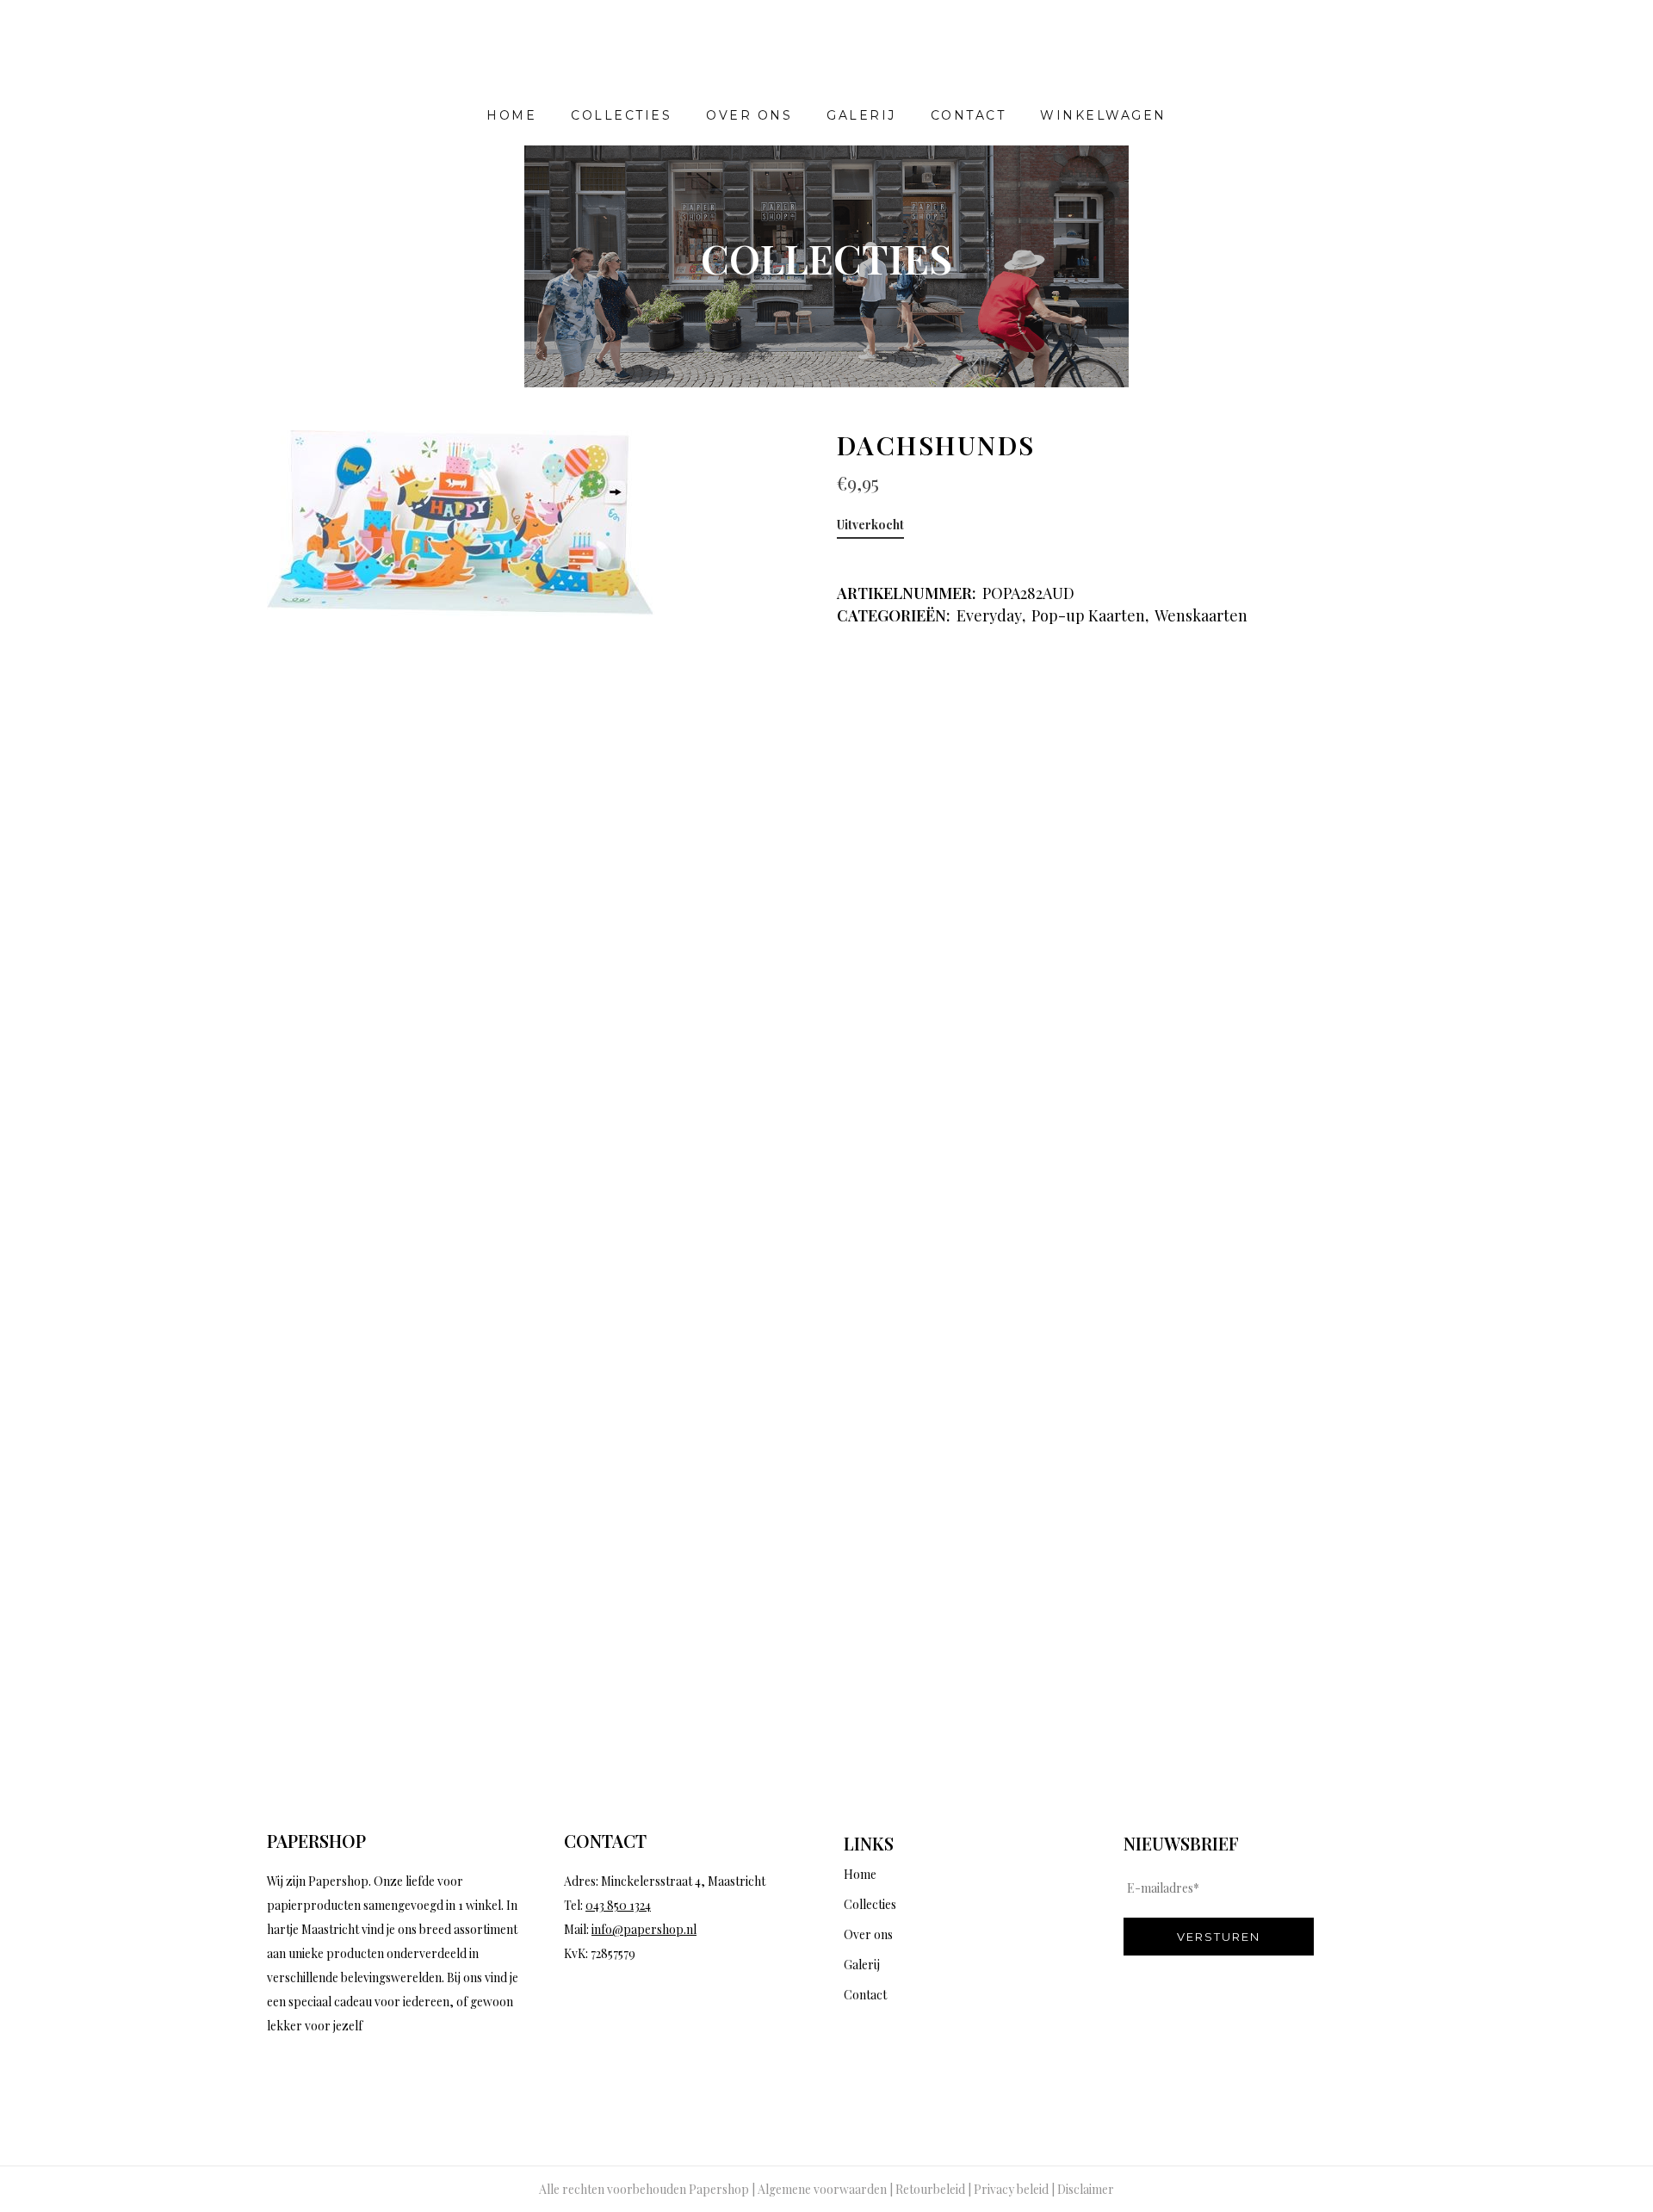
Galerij (862, 1965)
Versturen (1219, 1937)
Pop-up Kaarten (1088, 615)
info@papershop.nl (644, 1929)
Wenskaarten (1201, 615)
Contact (865, 1995)
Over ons (868, 1934)
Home (860, 1874)
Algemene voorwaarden (822, 2189)
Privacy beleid (1011, 2189)
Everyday (989, 615)
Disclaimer (1086, 2189)
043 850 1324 (618, 1905)
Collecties (870, 1904)
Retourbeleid (930, 2189)
